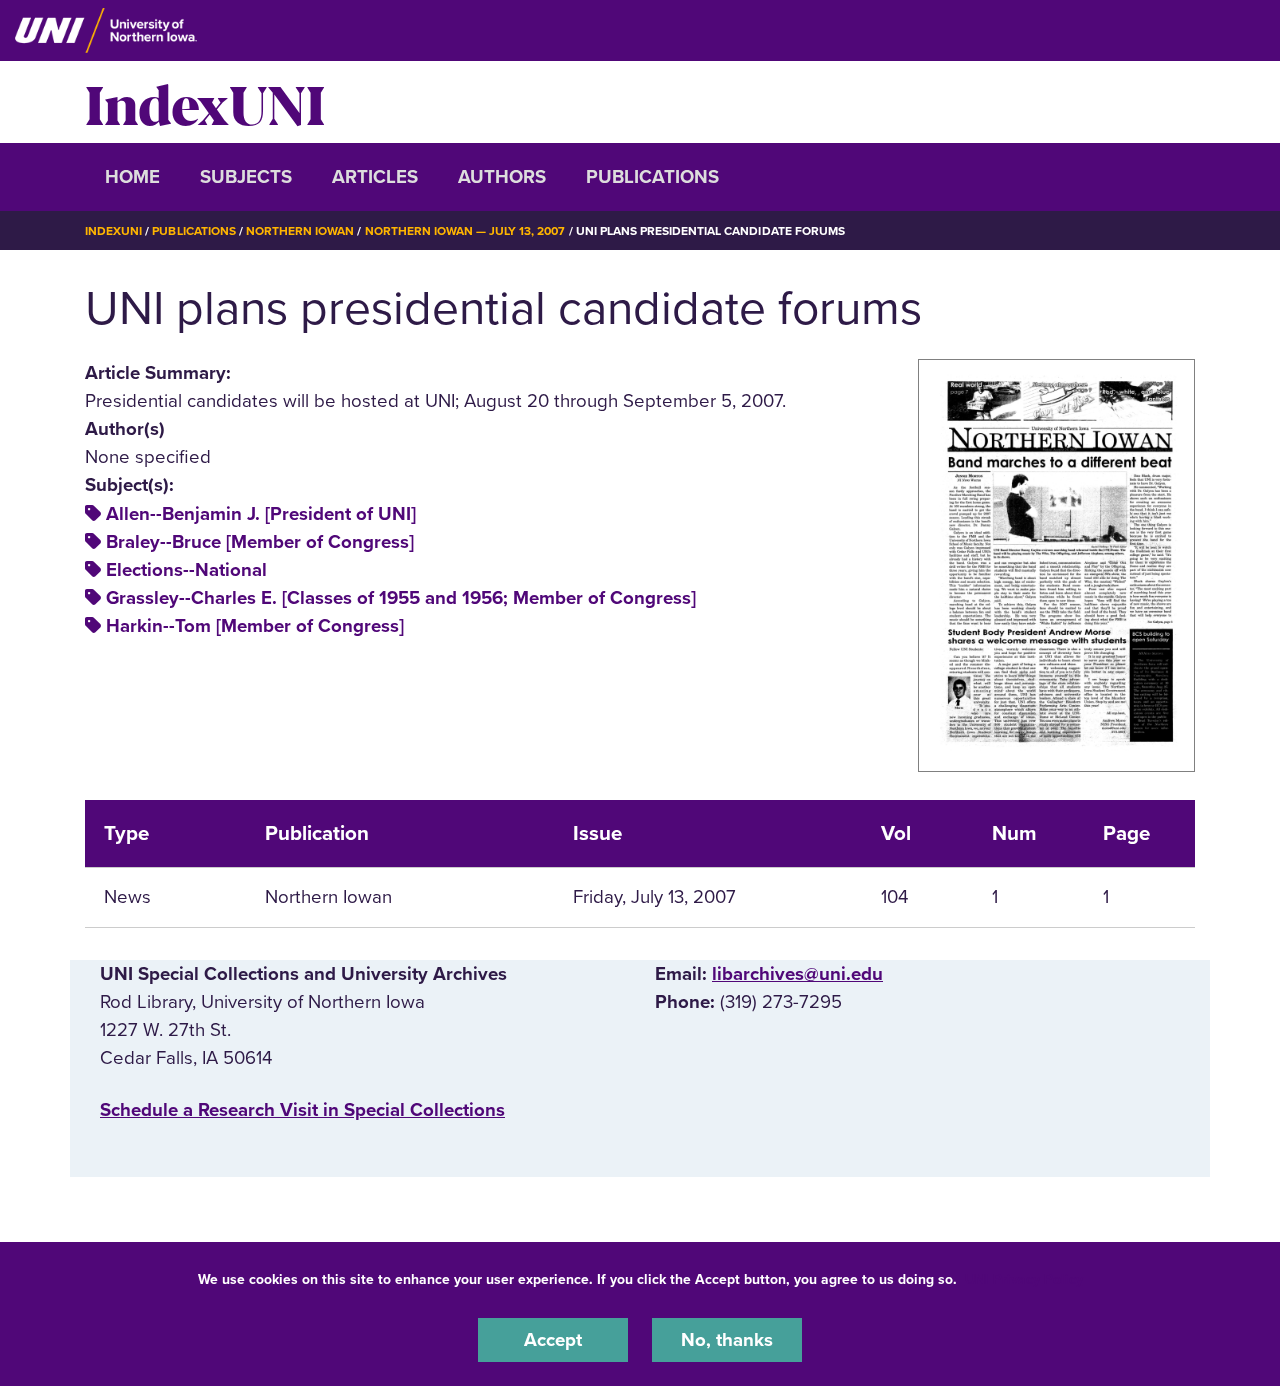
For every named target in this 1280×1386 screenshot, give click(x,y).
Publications (652, 177)
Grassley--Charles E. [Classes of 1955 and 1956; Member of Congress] (401, 598)
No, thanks (727, 1340)
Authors (502, 177)
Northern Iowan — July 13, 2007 (465, 231)
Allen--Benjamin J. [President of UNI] (261, 514)
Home (132, 177)
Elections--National (186, 570)
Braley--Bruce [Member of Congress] (260, 542)
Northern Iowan (300, 231)
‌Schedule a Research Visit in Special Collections (302, 1110)
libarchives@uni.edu (797, 974)
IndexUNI (205, 102)
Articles (375, 177)
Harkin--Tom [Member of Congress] (255, 626)
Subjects (246, 177)
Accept (553, 1340)
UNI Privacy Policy (1024, 1279)
